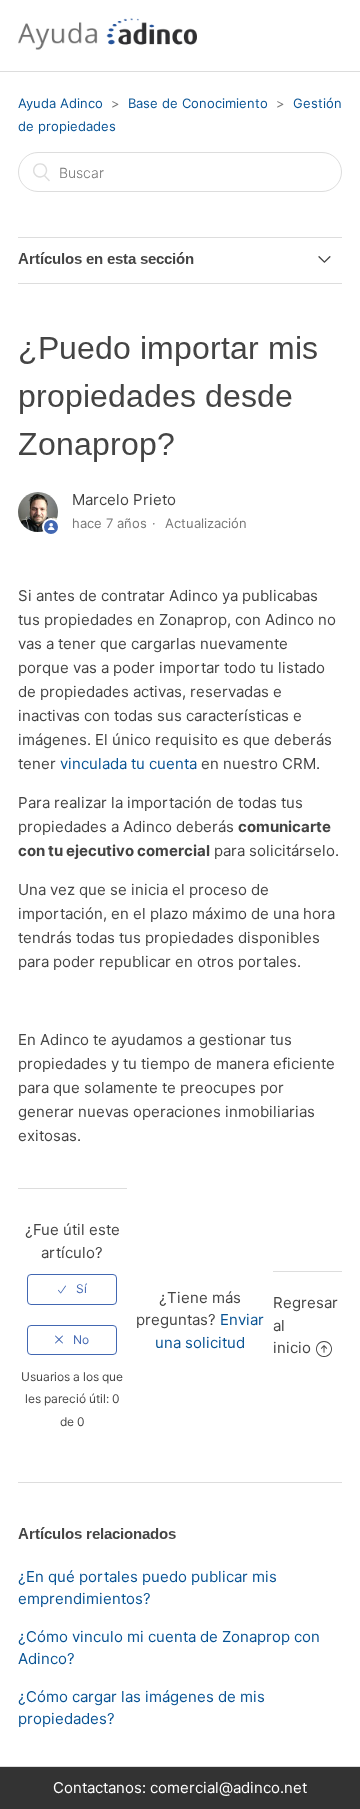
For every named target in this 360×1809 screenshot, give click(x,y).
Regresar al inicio (305, 1325)
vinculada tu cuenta (128, 763)
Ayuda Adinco (60, 103)
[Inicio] (107, 45)
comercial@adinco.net (228, 1787)
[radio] (72, 1289)
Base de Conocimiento (200, 103)
